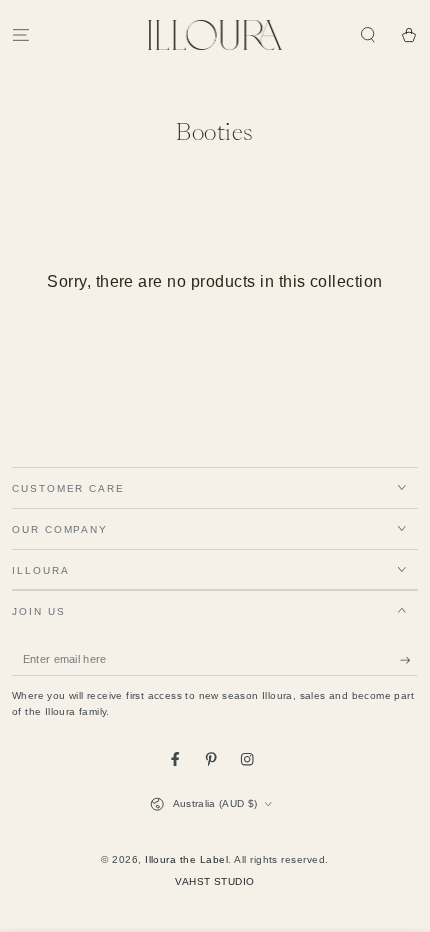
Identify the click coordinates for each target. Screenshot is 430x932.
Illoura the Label (186, 859)
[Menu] (21, 34)
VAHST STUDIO (215, 881)
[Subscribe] (409, 659)
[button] (368, 34)
